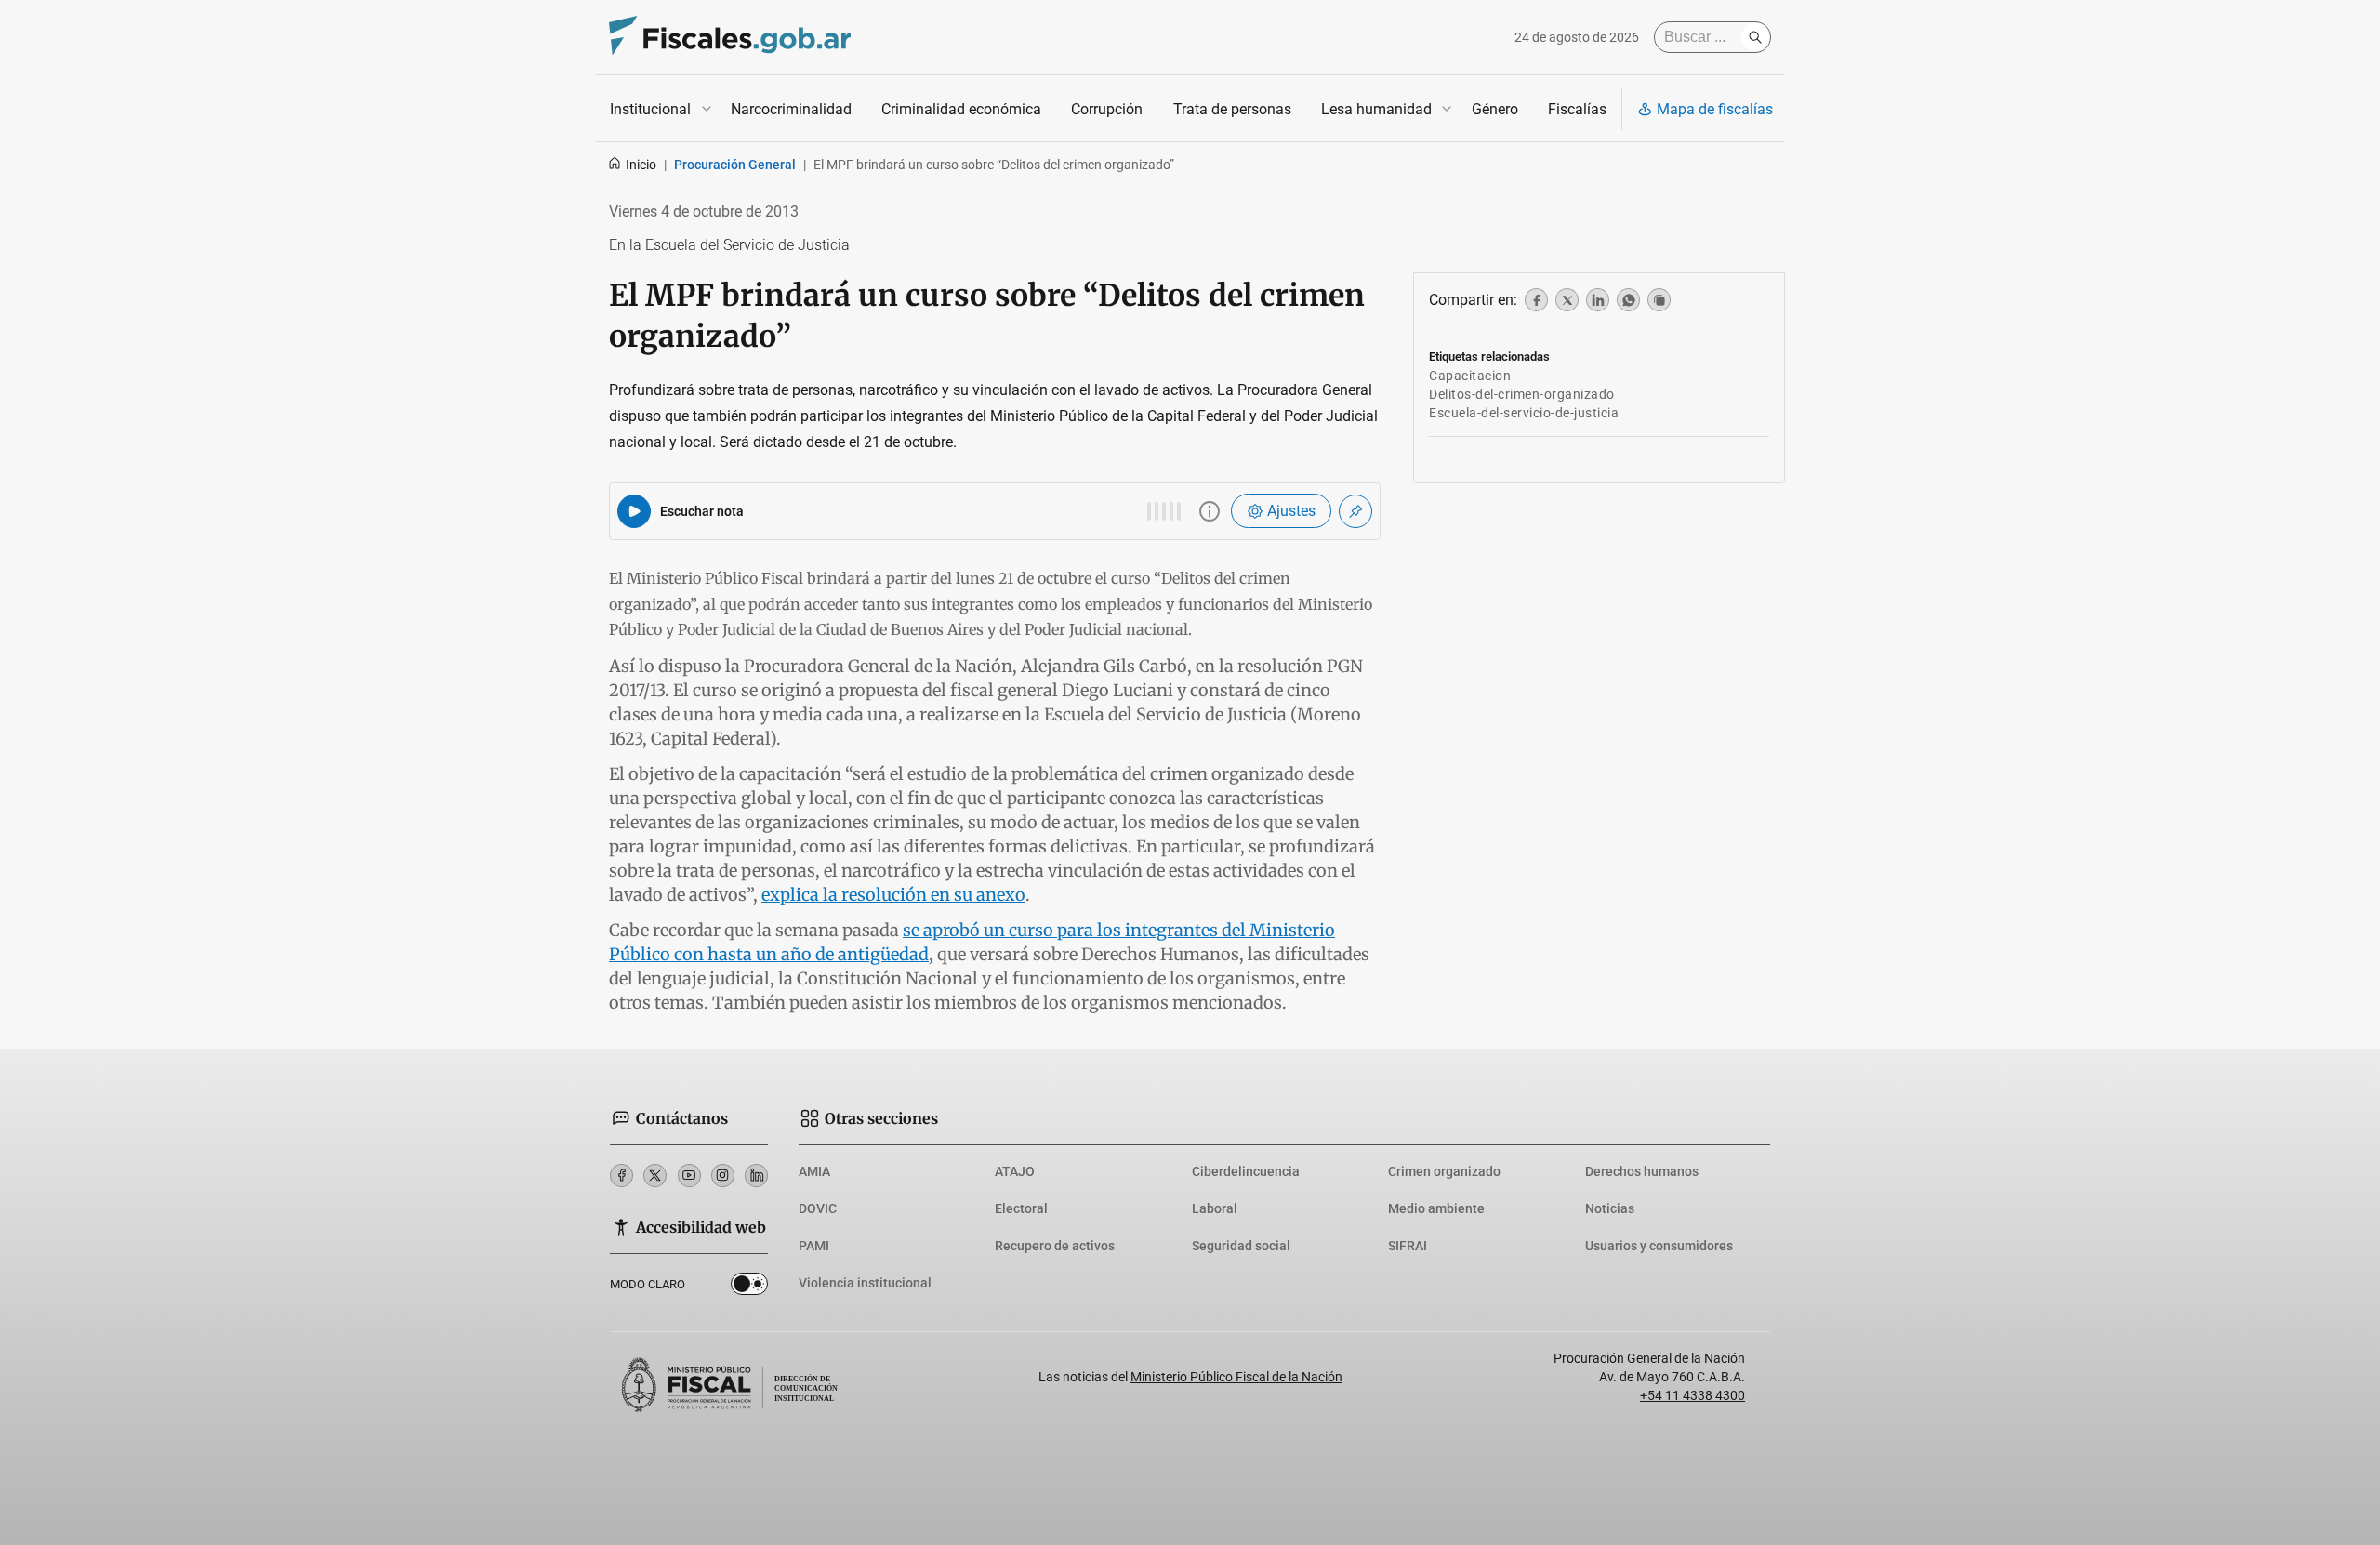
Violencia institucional (865, 1283)
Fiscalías (1577, 109)
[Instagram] (723, 1175)
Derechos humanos (1642, 1171)
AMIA (814, 1171)
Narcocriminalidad (791, 109)
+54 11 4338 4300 (1692, 1395)
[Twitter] (655, 1175)
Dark (749, 1287)
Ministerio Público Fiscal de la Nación (1236, 1377)
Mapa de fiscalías (1715, 109)
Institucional (650, 109)
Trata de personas (1232, 109)
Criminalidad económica (961, 109)
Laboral (1215, 1208)
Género (1495, 109)
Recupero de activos (1055, 1246)
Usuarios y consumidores (1659, 1246)
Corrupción (1107, 109)
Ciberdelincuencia (1246, 1171)
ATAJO (1015, 1171)
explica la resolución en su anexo (893, 895)
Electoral (1021, 1208)
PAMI (814, 1246)
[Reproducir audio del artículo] (634, 511)
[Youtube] (689, 1175)
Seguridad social (1241, 1246)
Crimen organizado (1444, 1171)
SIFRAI (1408, 1246)
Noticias (1610, 1208)
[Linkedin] (756, 1175)
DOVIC (818, 1208)
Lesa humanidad (1376, 109)
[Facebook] (621, 1175)
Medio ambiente (1436, 1208)
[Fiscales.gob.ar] (730, 38)
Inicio (641, 165)
